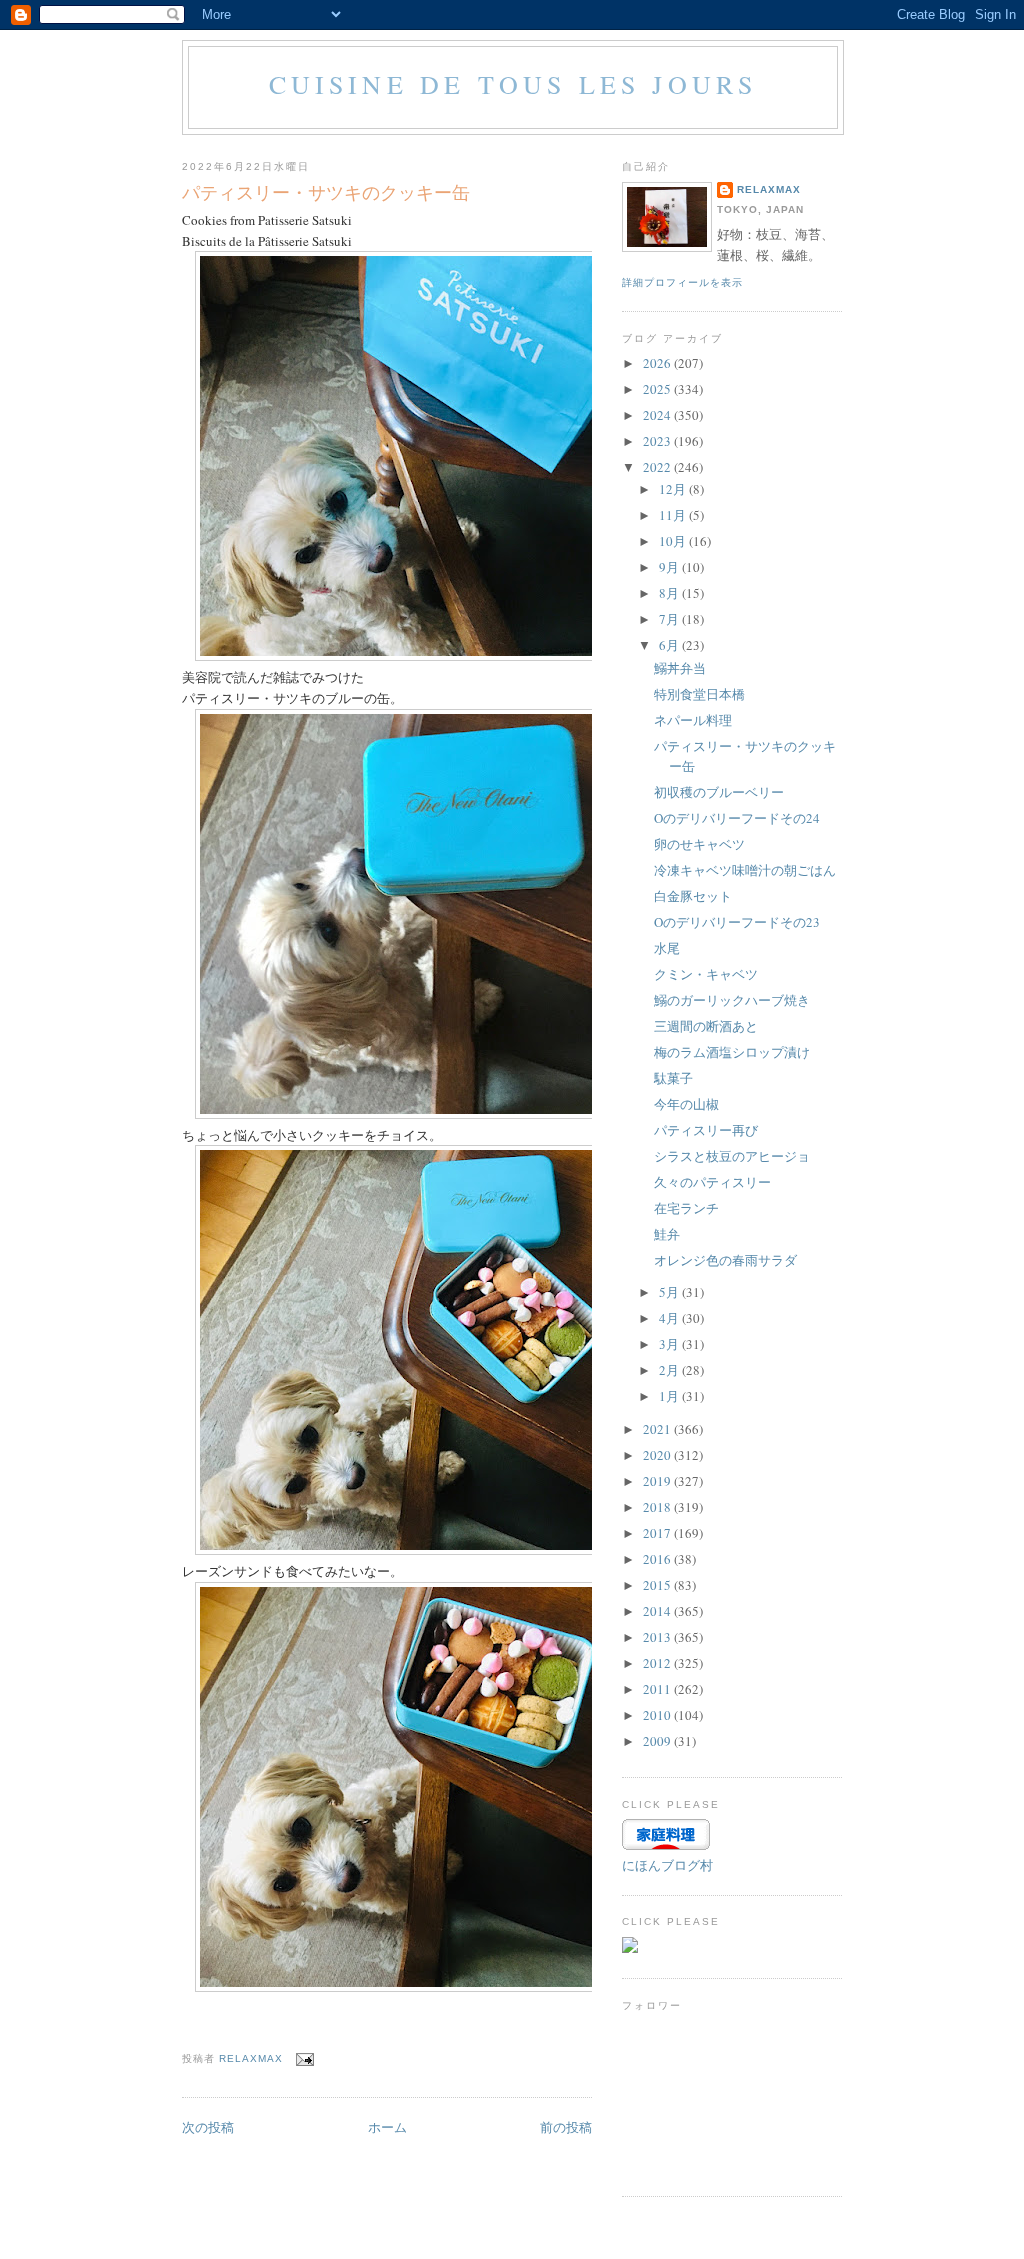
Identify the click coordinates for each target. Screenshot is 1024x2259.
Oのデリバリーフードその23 (737, 922)
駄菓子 (673, 1078)
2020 (658, 1455)
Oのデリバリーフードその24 (737, 818)
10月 (674, 541)
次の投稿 (208, 2127)
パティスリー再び (706, 1130)
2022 (658, 467)
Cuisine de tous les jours (513, 84)
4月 (670, 1318)
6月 (670, 645)
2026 (658, 363)
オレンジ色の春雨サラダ (725, 1260)
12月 (674, 489)
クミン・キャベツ (706, 974)
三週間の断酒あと (706, 1026)
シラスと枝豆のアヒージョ (732, 1156)
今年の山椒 (686, 1104)
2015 (658, 1585)
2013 (658, 1637)
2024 (658, 415)
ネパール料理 (693, 720)
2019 (658, 1481)
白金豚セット (693, 896)
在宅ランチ (686, 1208)
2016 (658, 1559)
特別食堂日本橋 (699, 694)
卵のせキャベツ (699, 844)
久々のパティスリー (712, 1182)
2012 (658, 1663)
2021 (658, 1429)
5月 (670, 1292)
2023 (658, 441)
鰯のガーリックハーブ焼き (732, 1000)
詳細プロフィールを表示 (682, 282)
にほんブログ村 (667, 1865)
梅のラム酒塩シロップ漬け (732, 1052)
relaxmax (769, 189)
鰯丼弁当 (680, 668)
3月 (670, 1344)
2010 (658, 1715)
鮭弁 (667, 1234)
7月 (670, 619)
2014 (658, 1611)
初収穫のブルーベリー (719, 792)
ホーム (387, 2127)
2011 (658, 1689)
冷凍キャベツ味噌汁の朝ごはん (745, 870)
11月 (674, 515)
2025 (658, 389)
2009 (658, 1741)
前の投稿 (566, 2127)
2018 (658, 1507)
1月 (670, 1396)
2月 (670, 1370)
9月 (670, 567)
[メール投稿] (304, 2058)
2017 (658, 1533)
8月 (670, 593)
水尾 (667, 948)
